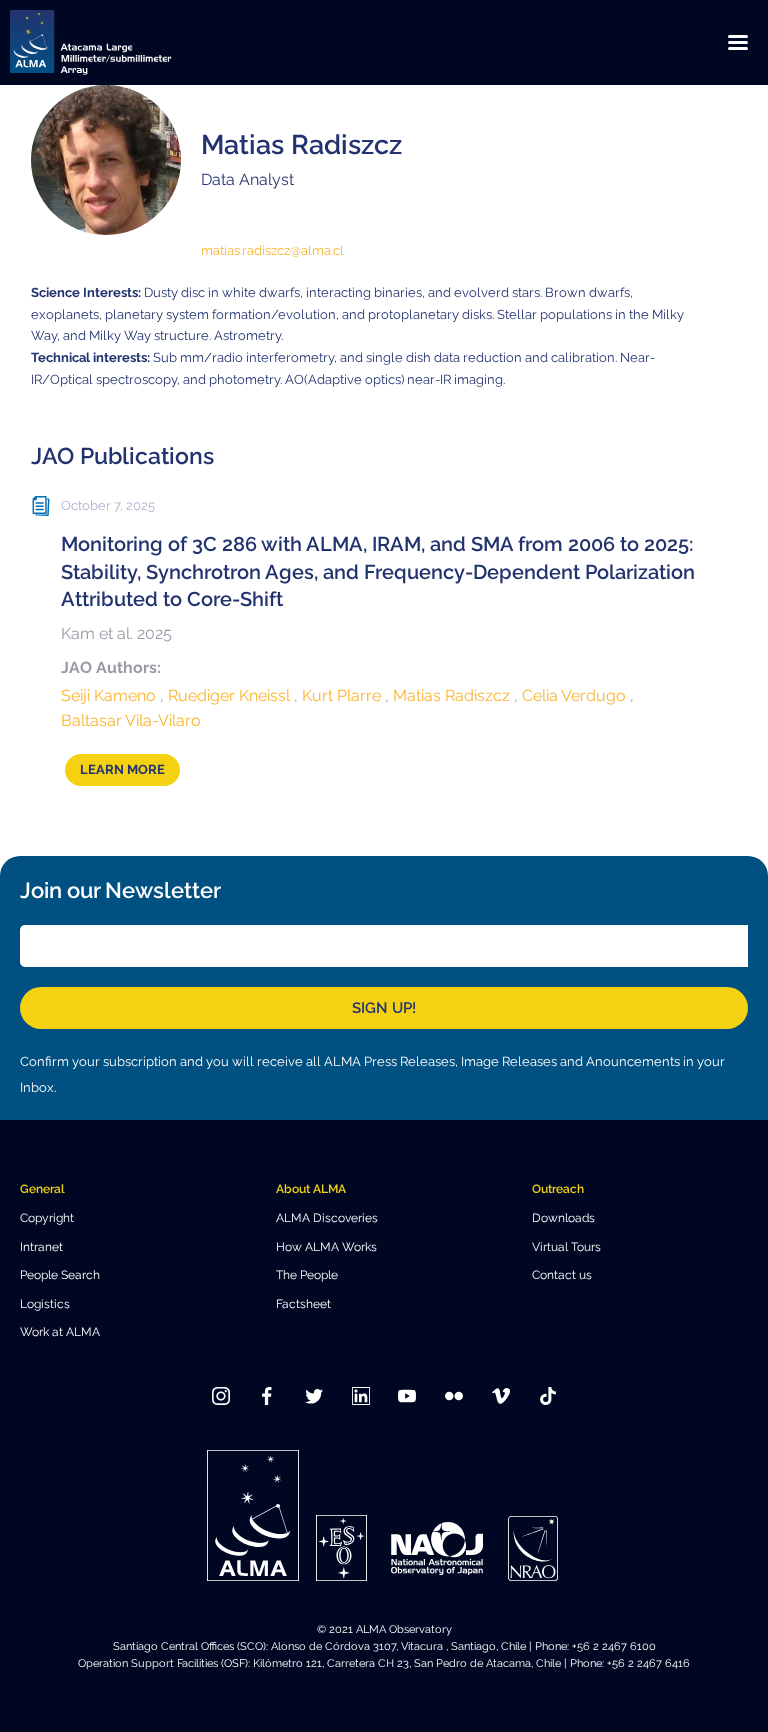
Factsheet (303, 1303)
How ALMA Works (326, 1246)
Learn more (122, 769)
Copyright (47, 1217)
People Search (60, 1274)
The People (307, 1274)
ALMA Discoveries (327, 1217)
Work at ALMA (60, 1331)
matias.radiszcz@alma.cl (272, 250)
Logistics (45, 1303)
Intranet (41, 1246)
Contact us (562, 1274)
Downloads (563, 1217)
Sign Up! (384, 1008)
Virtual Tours (566, 1246)
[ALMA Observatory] (115, 42)
